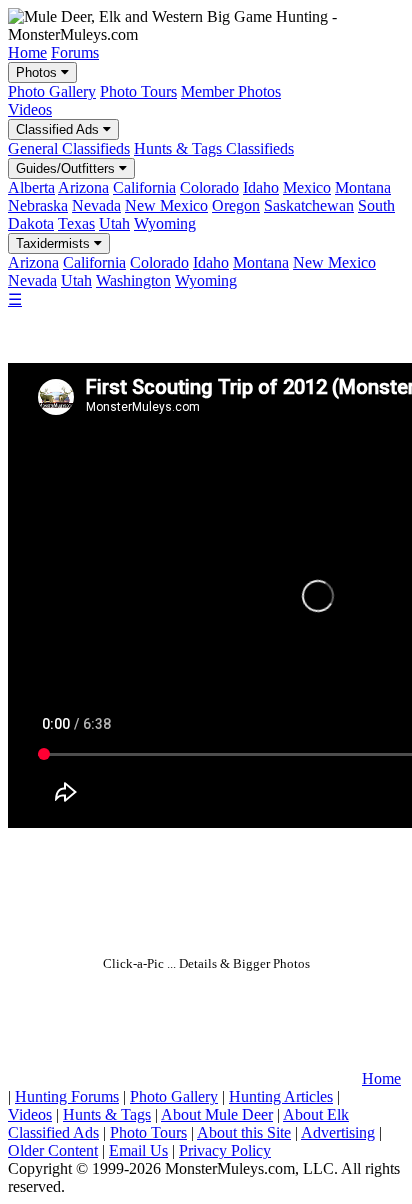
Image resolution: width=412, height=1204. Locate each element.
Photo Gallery (52, 91)
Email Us (138, 1150)
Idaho (261, 187)
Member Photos (231, 91)
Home (27, 52)
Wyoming (165, 223)
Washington (133, 280)
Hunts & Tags (107, 1114)
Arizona (83, 187)
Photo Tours (138, 91)
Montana (363, 187)
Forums (75, 52)
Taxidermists (55, 243)
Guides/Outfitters (67, 168)
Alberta (31, 187)
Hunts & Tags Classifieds (214, 148)
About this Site (244, 1132)
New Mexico (166, 205)
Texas (76, 223)
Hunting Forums (67, 1096)
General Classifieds (69, 148)
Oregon (236, 205)
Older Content (53, 1150)
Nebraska (38, 205)
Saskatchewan (309, 205)
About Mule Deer (217, 1114)
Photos (38, 72)
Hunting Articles (281, 1096)
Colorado (209, 187)
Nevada (96, 205)
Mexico (307, 187)
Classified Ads (59, 129)
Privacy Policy (225, 1150)
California (144, 187)
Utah (114, 223)
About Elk (316, 1114)
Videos (30, 109)
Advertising (338, 1132)
